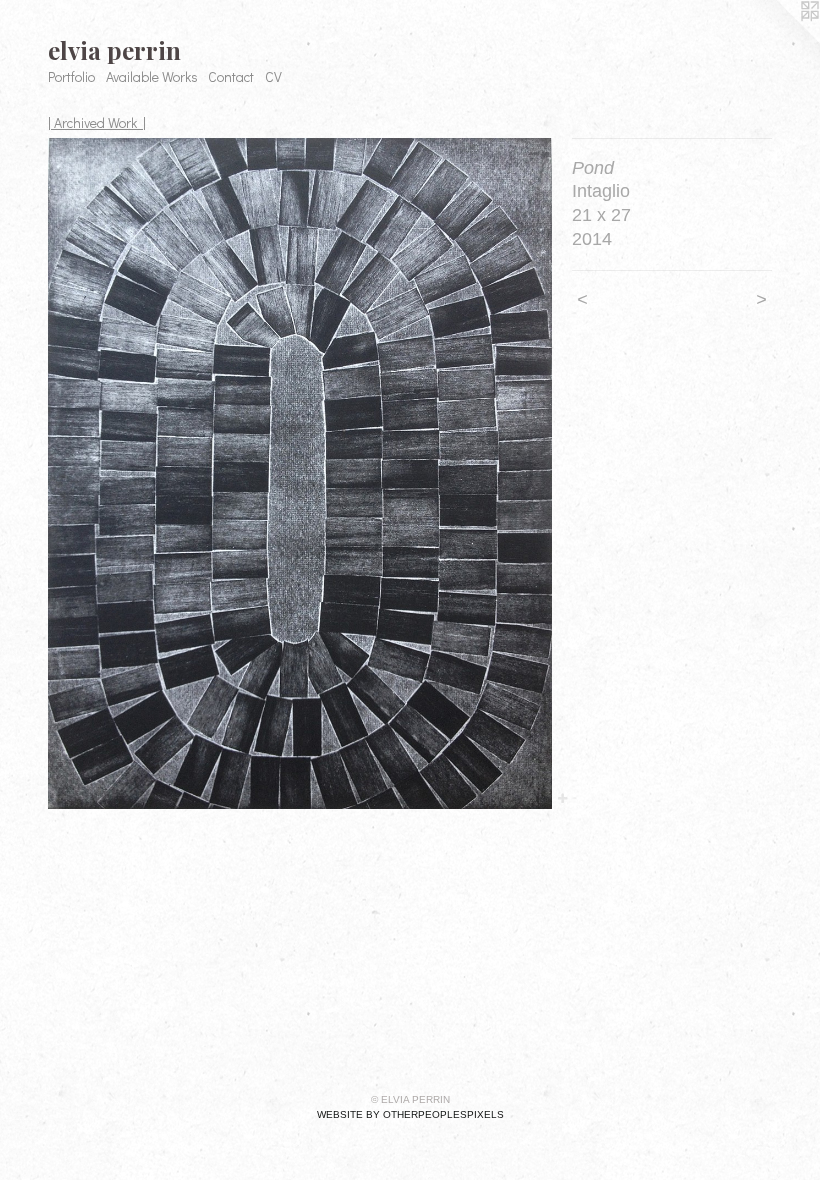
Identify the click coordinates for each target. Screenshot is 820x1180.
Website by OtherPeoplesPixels (410, 1114)
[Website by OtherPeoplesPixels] (780, 40)
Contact (231, 76)
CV (273, 76)
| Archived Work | (97, 122)
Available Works (152, 76)
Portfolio (71, 76)
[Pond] (300, 473)
